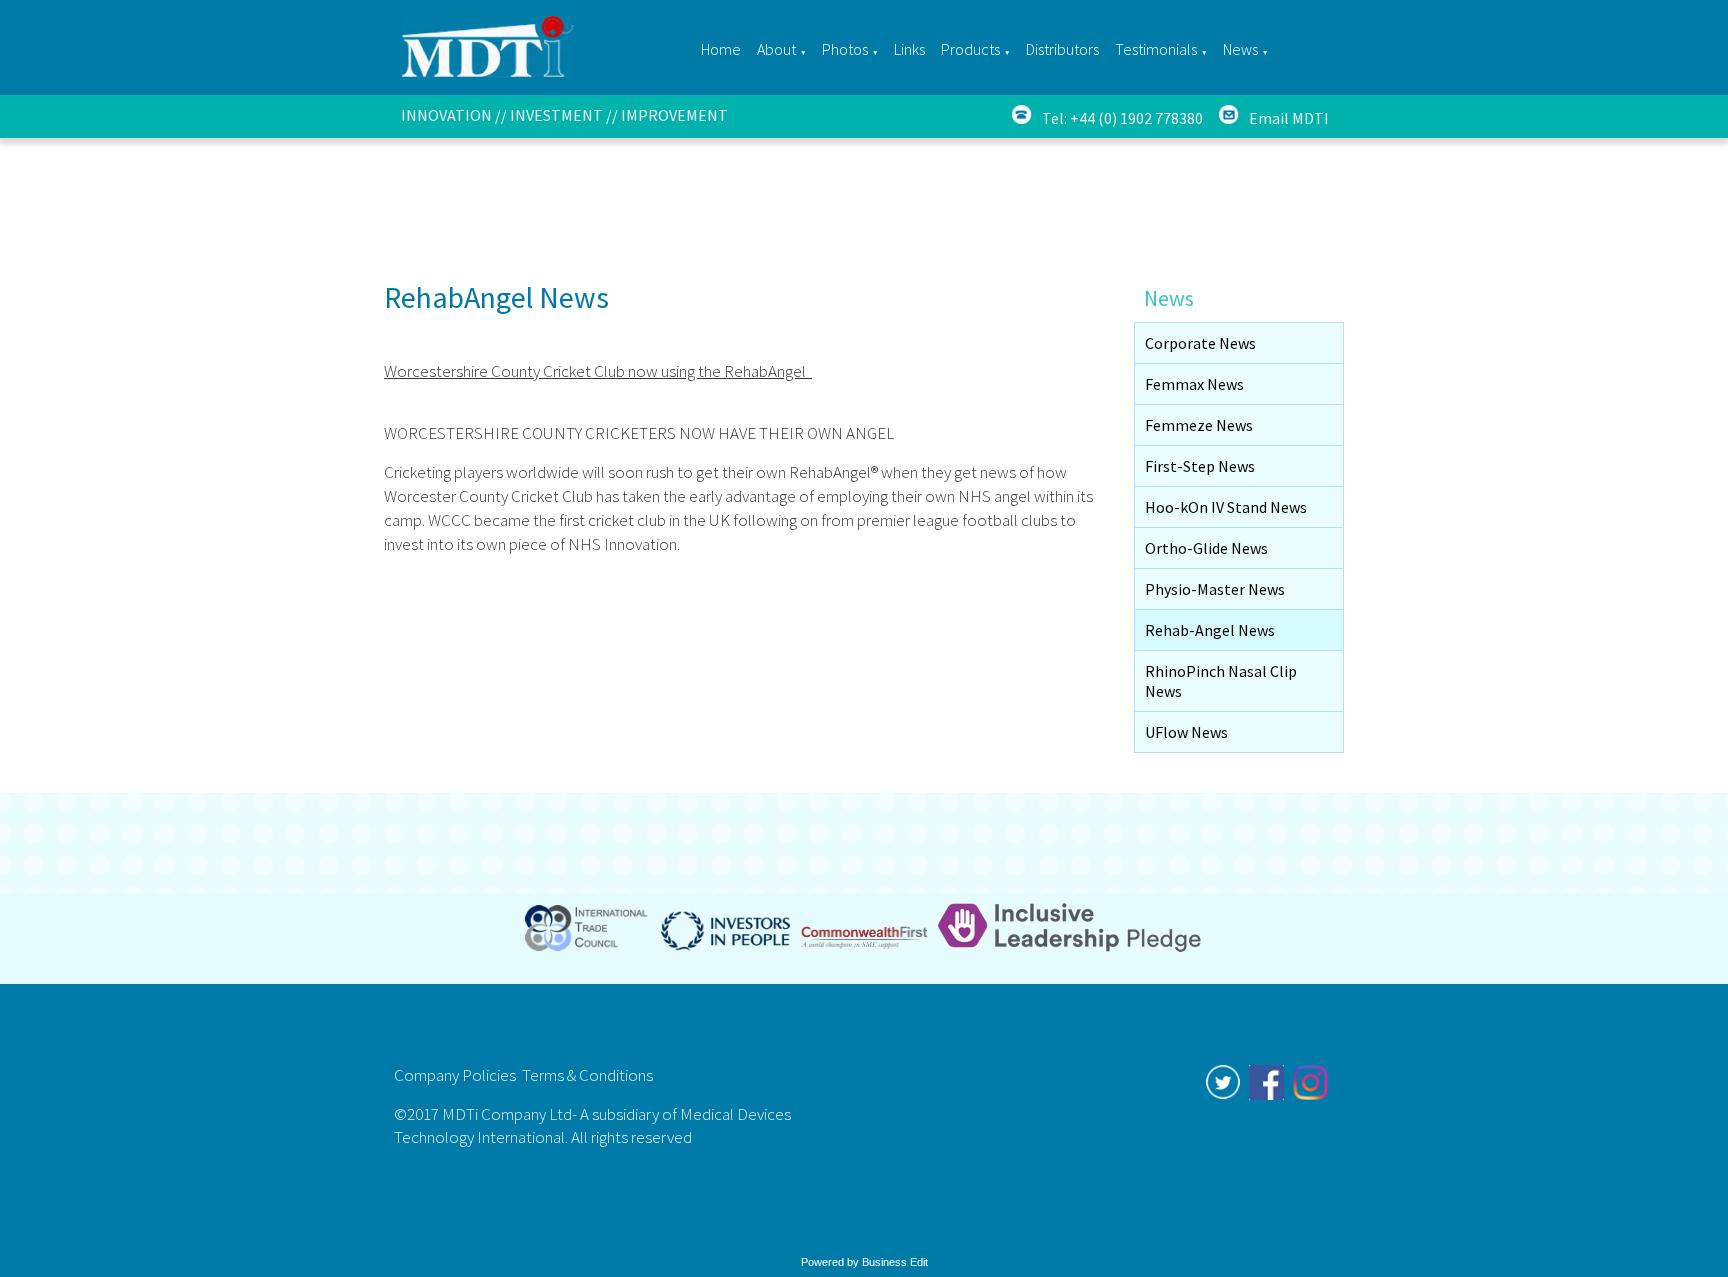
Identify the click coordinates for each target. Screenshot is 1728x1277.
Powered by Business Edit (864, 1262)
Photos (845, 49)
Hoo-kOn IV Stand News (1226, 507)
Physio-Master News (1215, 589)
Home (721, 49)
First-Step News (1200, 466)
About (776, 49)
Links (909, 49)
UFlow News (1186, 732)
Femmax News (1194, 384)
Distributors (1062, 49)
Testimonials (1156, 49)
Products (970, 49)
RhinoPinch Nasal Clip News (1221, 681)
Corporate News (1200, 343)
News (1240, 49)
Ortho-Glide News (1206, 548)
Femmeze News (1199, 425)
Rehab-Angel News (1210, 630)
